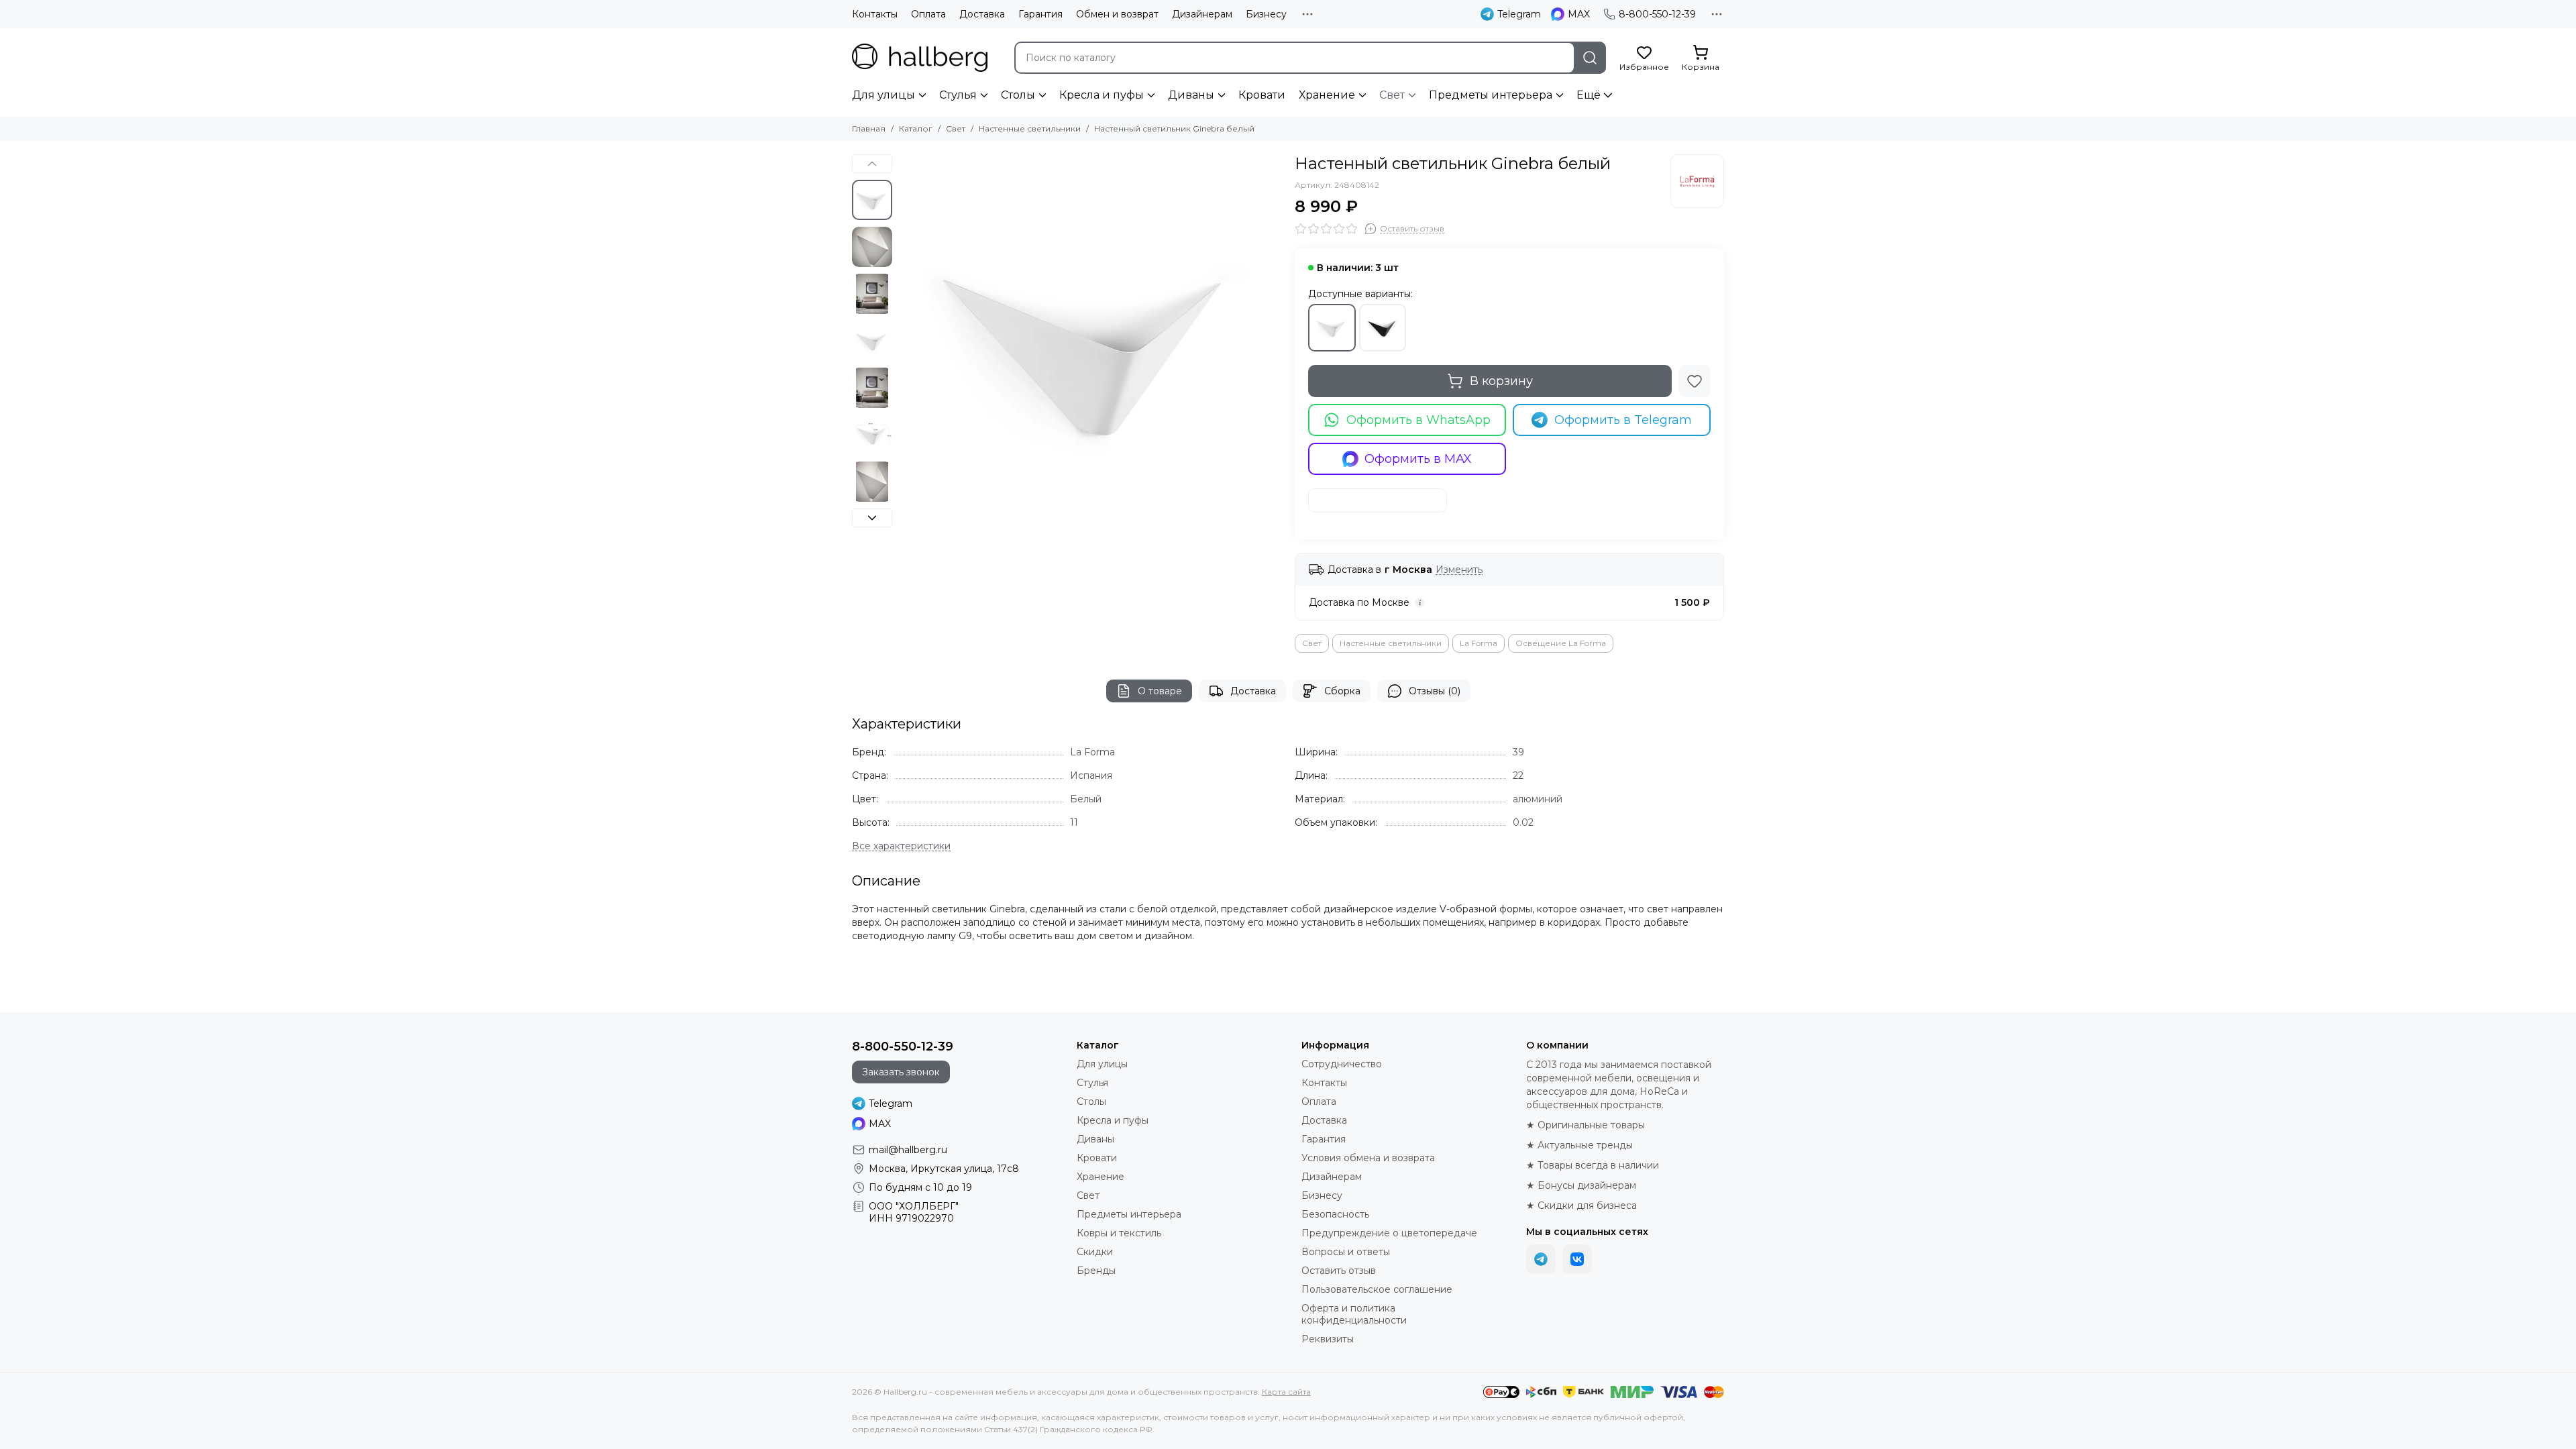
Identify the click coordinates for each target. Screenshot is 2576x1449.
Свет (1392, 95)
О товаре (1160, 691)
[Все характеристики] (901, 846)
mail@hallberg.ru (908, 1150)
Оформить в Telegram (1623, 420)
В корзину (1501, 381)
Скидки (1095, 1252)
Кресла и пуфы (1102, 95)
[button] (906, 345)
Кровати (1262, 95)
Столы (1018, 95)
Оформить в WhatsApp (1418, 420)
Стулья (958, 95)
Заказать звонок (901, 1072)
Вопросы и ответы (1346, 1252)
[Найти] (1590, 58)
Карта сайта (1286, 1392)
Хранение (1327, 95)
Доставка (982, 14)
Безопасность (1335, 1214)
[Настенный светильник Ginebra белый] (1090, 345)
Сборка (1342, 691)
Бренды (1096, 1271)
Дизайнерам (1202, 14)
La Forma (1479, 643)
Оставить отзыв (1339, 1271)
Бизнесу (1266, 14)
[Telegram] (1541, 1259)
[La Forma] (1697, 181)
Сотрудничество (1342, 1064)
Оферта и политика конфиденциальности (1354, 1314)
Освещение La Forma (1561, 643)
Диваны (1191, 95)
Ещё (1589, 95)
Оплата (928, 14)
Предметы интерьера (1491, 95)
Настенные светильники (1030, 128)
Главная (869, 128)
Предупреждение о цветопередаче (1389, 1233)
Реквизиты (1328, 1339)
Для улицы (883, 95)
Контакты (875, 14)
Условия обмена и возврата (1368, 1158)
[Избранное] (1695, 381)
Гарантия (1040, 14)
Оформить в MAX (1418, 459)
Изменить (1459, 570)
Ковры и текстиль (1119, 1233)
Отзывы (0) (1435, 691)
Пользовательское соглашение (1377, 1289)
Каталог (916, 128)
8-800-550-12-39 (1657, 14)
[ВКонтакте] (1577, 1259)
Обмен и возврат (1117, 14)
